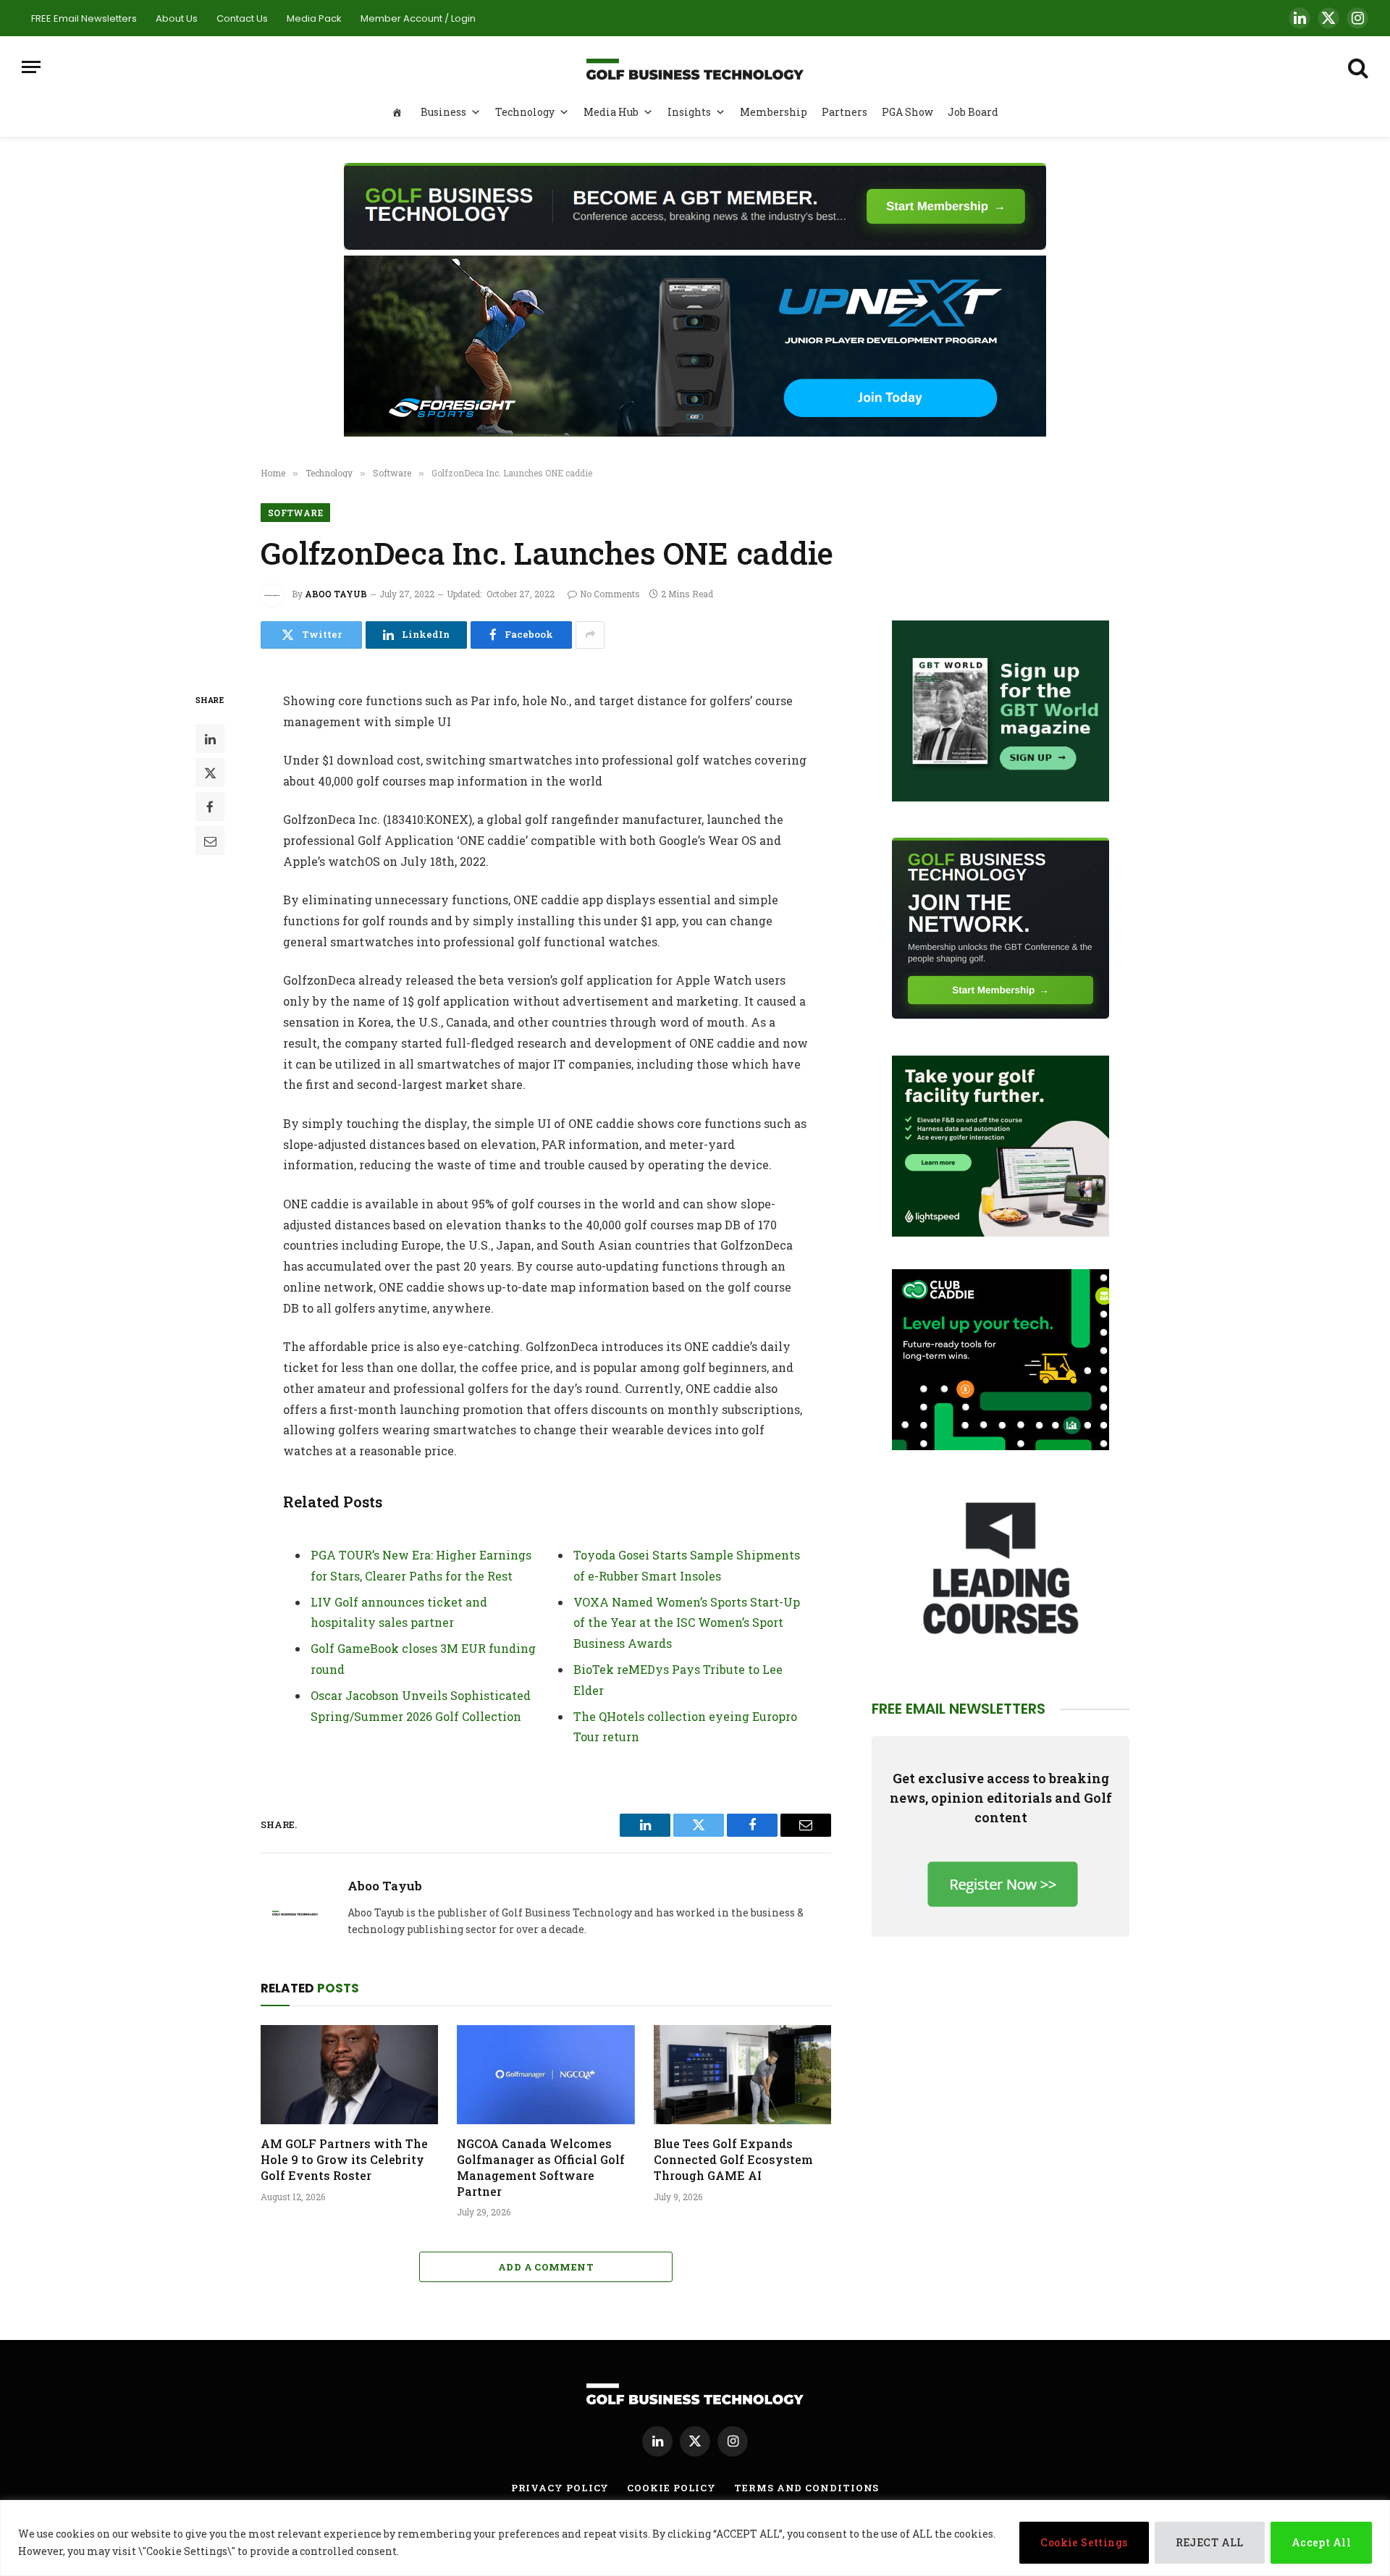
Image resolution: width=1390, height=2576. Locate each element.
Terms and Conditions (806, 2488)
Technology (525, 112)
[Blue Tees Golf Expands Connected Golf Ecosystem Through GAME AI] (742, 2075)
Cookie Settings (1084, 2542)
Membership (774, 112)
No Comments (610, 594)
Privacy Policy (560, 2488)
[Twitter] (210, 773)
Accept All (1321, 2542)
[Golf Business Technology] (695, 67)
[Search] (1357, 67)
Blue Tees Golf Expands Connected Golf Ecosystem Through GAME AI (733, 2159)
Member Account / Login (418, 18)
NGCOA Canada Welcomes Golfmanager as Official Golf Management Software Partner (541, 2167)
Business (443, 112)
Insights (689, 112)
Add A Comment (546, 2267)
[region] (695, 2538)
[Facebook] (210, 807)
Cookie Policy (671, 2488)
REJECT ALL (1210, 2542)
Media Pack (314, 18)
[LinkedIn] (210, 738)
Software (295, 513)
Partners (844, 112)
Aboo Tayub (336, 594)
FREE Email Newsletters (84, 18)
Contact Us (242, 18)
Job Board (973, 112)
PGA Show (907, 112)
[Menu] (31, 67)
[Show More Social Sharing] (590, 635)
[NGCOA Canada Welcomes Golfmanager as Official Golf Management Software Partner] (546, 2075)
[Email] (210, 841)
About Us (177, 18)
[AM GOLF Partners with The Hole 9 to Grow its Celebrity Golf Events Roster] (349, 2075)
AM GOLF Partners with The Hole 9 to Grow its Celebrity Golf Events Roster (344, 2159)
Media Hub (611, 112)
